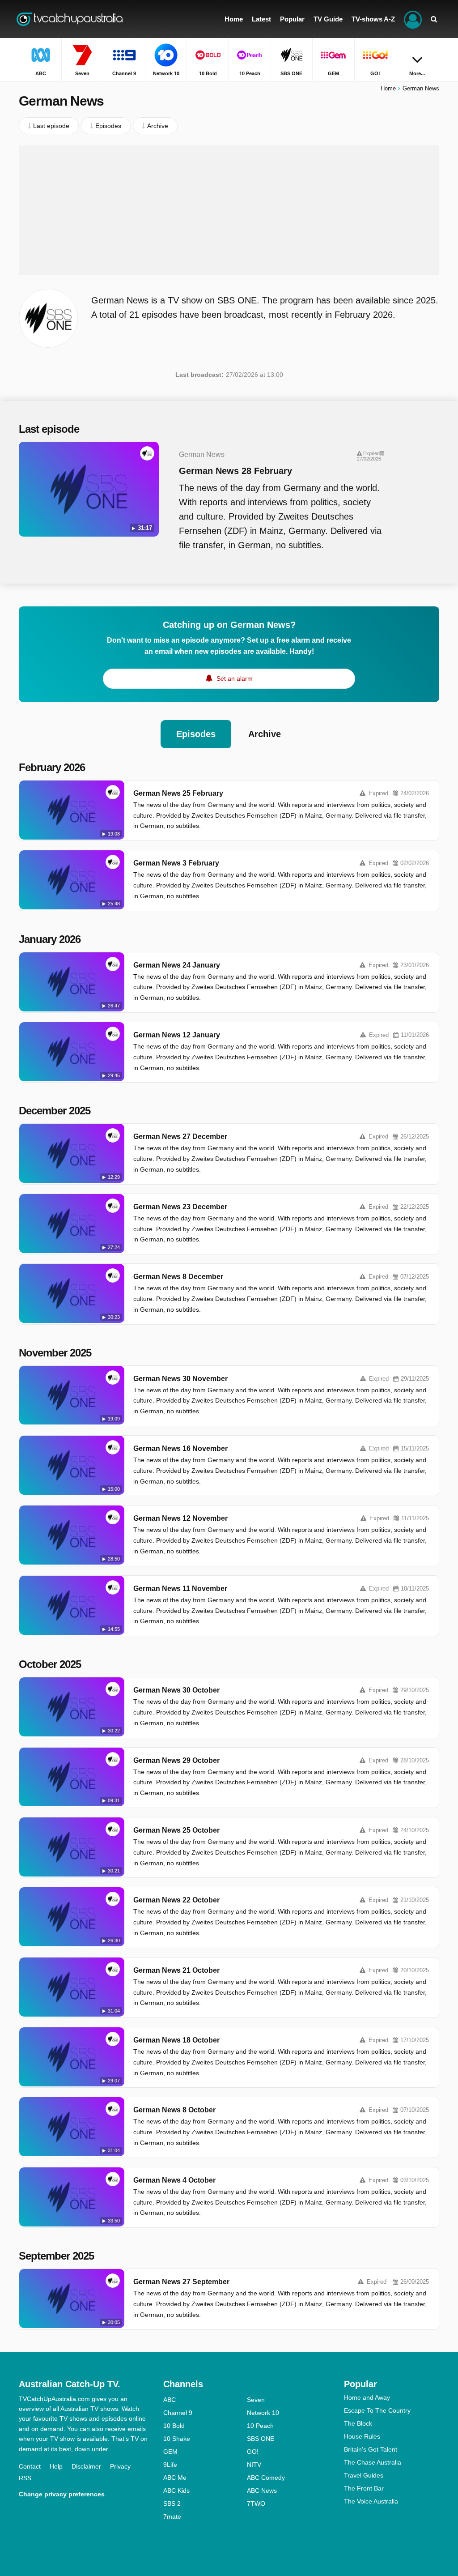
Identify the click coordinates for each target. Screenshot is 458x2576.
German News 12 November (180, 1518)
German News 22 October (176, 1900)
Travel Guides (364, 2475)
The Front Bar (364, 2488)
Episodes (196, 734)
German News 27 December (180, 1137)
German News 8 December (178, 1277)
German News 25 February (178, 793)
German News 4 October (174, 2180)
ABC (170, 2400)
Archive (265, 734)
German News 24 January (177, 965)
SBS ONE (261, 2439)
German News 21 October (176, 1970)
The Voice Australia (371, 2501)
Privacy (120, 2466)
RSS (25, 2478)
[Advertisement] (229, 210)
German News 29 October (176, 1760)
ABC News (262, 2491)
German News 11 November (180, 1589)
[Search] (434, 19)
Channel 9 (178, 2413)
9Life (170, 2465)
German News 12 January (177, 1035)
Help (56, 2466)
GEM (170, 2452)
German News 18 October (176, 2040)
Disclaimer (86, 2466)
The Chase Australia (373, 2462)
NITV (254, 2465)
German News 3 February (176, 863)
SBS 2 (172, 2503)
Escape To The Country (377, 2410)
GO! (253, 2452)
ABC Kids (176, 2491)
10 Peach (260, 2426)
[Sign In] (413, 19)
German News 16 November (180, 1448)
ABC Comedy (266, 2478)
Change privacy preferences (62, 2494)
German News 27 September (181, 2282)
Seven (256, 2400)
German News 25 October (176, 1830)
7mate (172, 2516)
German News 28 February (235, 471)
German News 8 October (174, 2110)
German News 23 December (180, 1207)
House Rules (362, 2436)
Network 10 (263, 2413)
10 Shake (177, 2439)
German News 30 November (180, 1379)
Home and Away (367, 2397)
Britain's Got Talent (371, 2449)
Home (388, 88)
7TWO (256, 2503)
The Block (358, 2423)
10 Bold (174, 2426)
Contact (30, 2466)
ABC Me (175, 2478)
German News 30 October (176, 1690)
